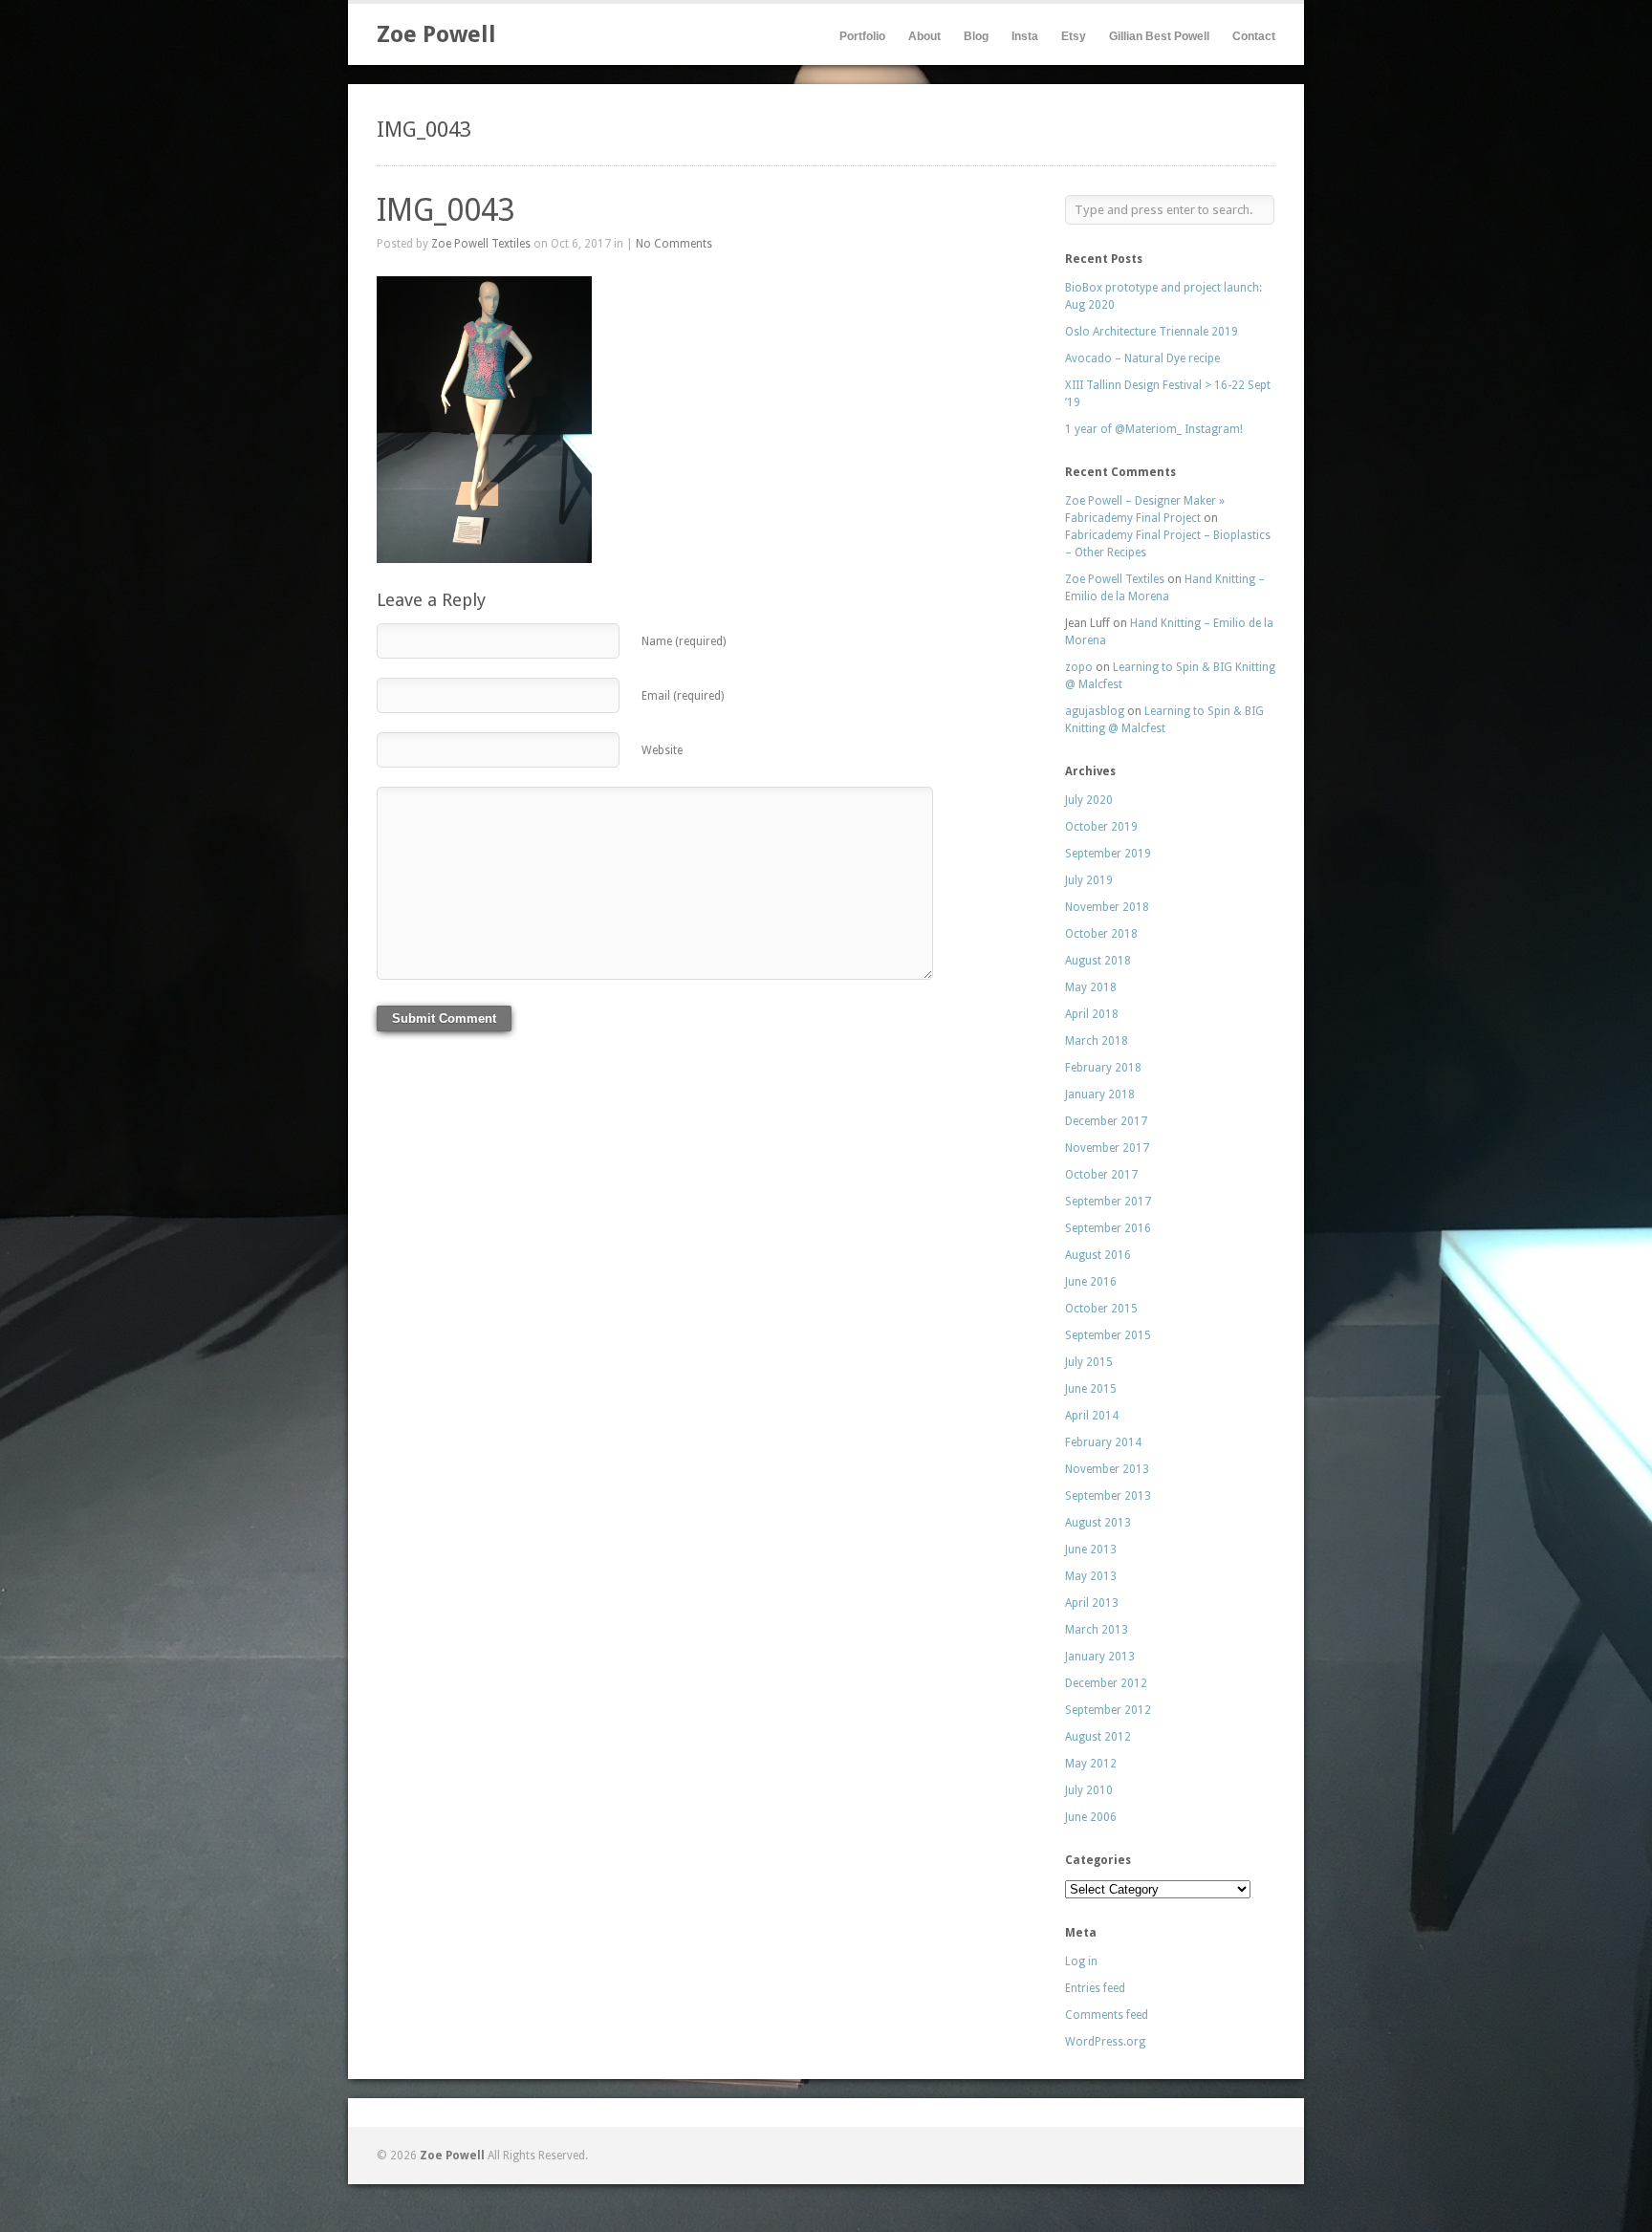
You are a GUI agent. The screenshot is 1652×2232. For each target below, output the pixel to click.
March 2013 (1097, 1630)
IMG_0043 (446, 210)
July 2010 (1089, 1790)
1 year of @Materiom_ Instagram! (1154, 429)
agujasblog (1095, 711)
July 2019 (1089, 880)
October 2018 (1101, 934)
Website (662, 750)
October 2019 (1101, 827)
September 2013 (1108, 1496)
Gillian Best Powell (1159, 36)
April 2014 (1092, 1416)
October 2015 (1101, 1309)
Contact (1254, 36)
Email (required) (683, 696)
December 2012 (1106, 1683)
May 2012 (1091, 1764)
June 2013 (1091, 1549)
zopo (1079, 667)
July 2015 (1089, 1362)
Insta (1025, 36)
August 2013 (1098, 1523)
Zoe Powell (436, 34)
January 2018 (1100, 1094)
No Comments (674, 244)
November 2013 (1107, 1469)
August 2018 (1098, 961)
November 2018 (1107, 907)
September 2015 (1108, 1335)
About (924, 36)
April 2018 (1092, 1014)
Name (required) (684, 641)
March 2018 (1097, 1041)
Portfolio (862, 36)
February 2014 (1103, 1442)
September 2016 (1108, 1228)
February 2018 (1103, 1068)
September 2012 (1108, 1710)
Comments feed (1107, 2015)
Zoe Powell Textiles (481, 244)
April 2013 (1092, 1603)
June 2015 (1091, 1389)
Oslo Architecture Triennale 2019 (1152, 332)
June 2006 (1091, 1817)
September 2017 (1108, 1202)
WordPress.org (1105, 2042)
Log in (1081, 1961)
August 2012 (1098, 1737)
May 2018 (1091, 987)
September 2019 (1108, 854)
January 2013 (1100, 1657)
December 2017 (1106, 1121)
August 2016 (1098, 1255)
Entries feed (1095, 1988)
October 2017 (1101, 1175)
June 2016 (1091, 1282)
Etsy (1074, 36)
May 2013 (1091, 1576)
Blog (976, 36)
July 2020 (1089, 800)
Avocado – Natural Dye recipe (1142, 358)
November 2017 (1107, 1148)
